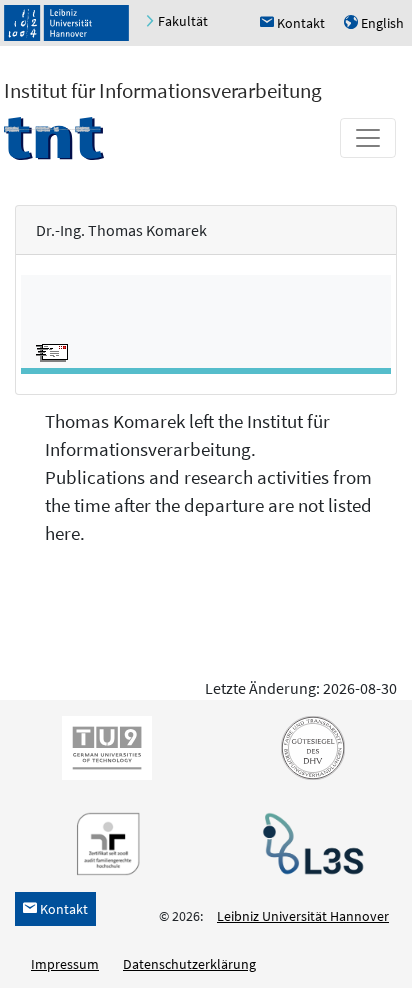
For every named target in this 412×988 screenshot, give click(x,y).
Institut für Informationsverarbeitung (163, 90)
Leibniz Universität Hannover (303, 916)
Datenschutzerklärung (189, 964)
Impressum (65, 964)
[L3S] (309, 842)
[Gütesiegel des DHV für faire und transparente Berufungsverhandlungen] (309, 746)
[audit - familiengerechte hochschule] (103, 842)
